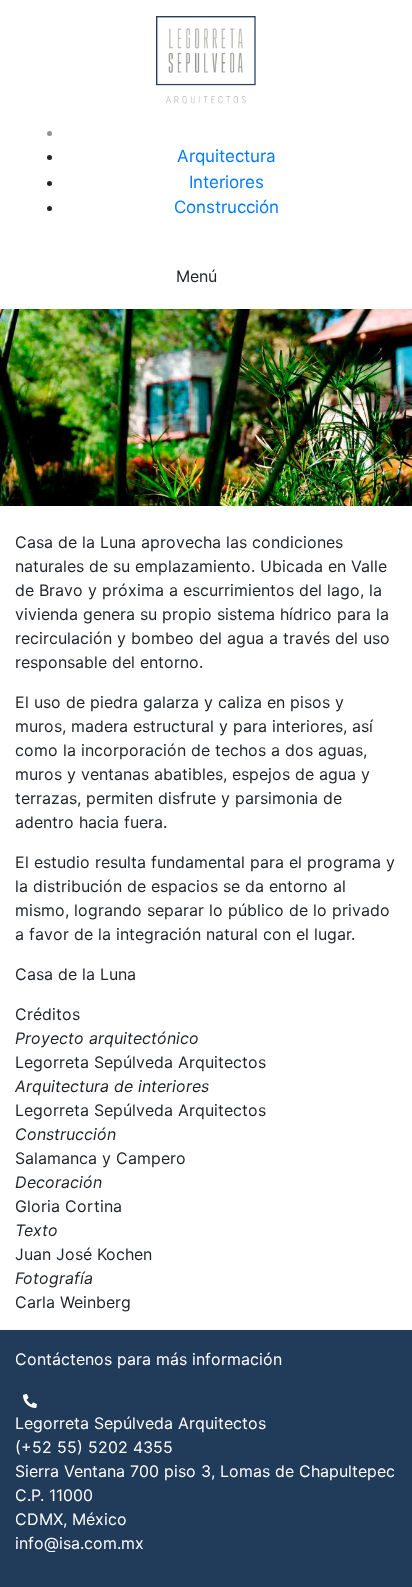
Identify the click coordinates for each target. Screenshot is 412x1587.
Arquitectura (226, 156)
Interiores (226, 182)
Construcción (226, 207)
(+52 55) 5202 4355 (94, 1447)
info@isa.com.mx (79, 1543)
